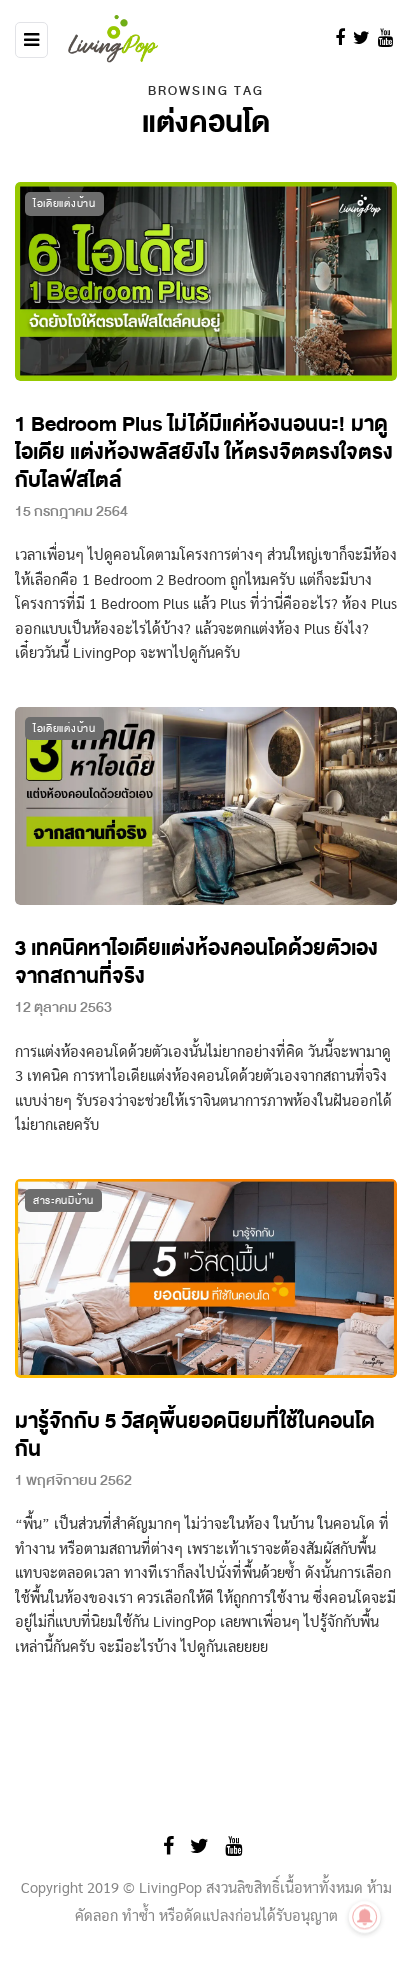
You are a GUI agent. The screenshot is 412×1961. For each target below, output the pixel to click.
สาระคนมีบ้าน (63, 1200)
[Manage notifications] (365, 1917)
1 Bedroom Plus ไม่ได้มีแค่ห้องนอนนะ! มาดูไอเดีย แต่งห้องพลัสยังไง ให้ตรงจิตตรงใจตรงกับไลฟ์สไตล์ (204, 452)
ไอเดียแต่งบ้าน (64, 203)
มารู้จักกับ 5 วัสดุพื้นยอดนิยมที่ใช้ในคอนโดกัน (195, 1435)
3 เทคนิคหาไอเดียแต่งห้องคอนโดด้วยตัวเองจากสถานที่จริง (196, 962)
